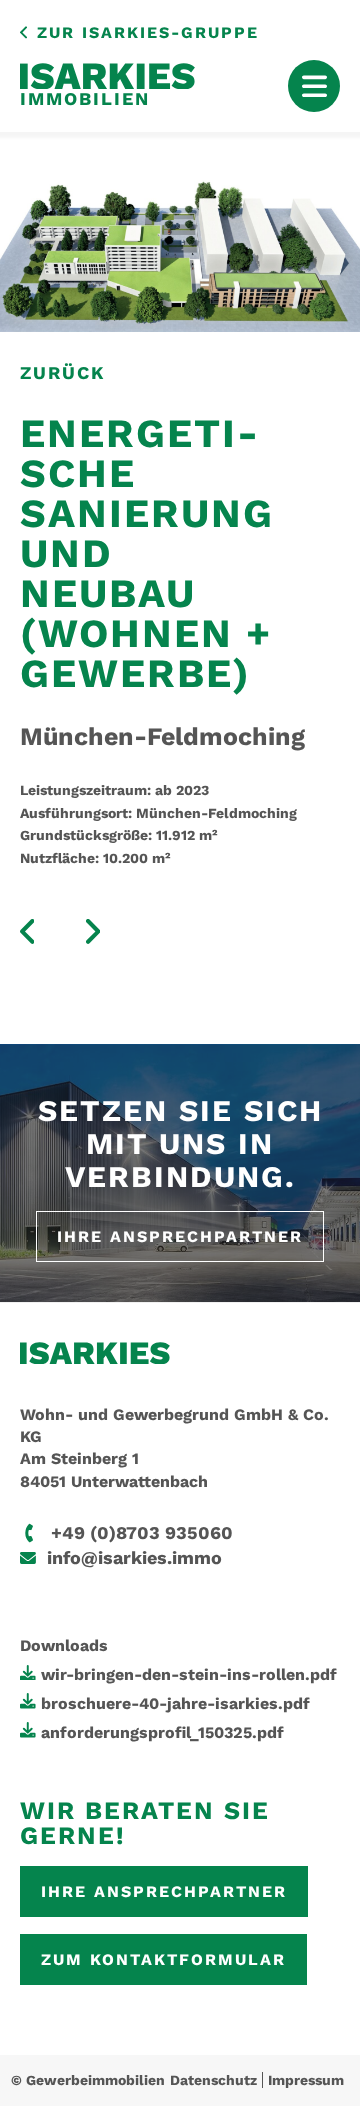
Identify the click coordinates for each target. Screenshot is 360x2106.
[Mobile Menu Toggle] (314, 86)
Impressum (306, 2080)
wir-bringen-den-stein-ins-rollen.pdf (189, 1674)
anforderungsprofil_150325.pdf (162, 1732)
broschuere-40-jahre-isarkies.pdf (175, 1703)
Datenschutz (213, 2080)
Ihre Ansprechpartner (180, 1236)
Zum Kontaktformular (163, 1959)
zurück (62, 372)
